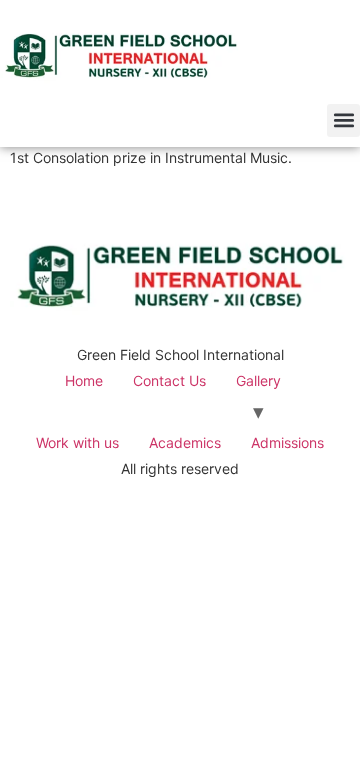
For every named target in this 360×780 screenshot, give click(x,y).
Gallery (258, 380)
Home (84, 380)
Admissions (287, 442)
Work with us (77, 442)
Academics (185, 442)
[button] (343, 120)
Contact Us (169, 380)
